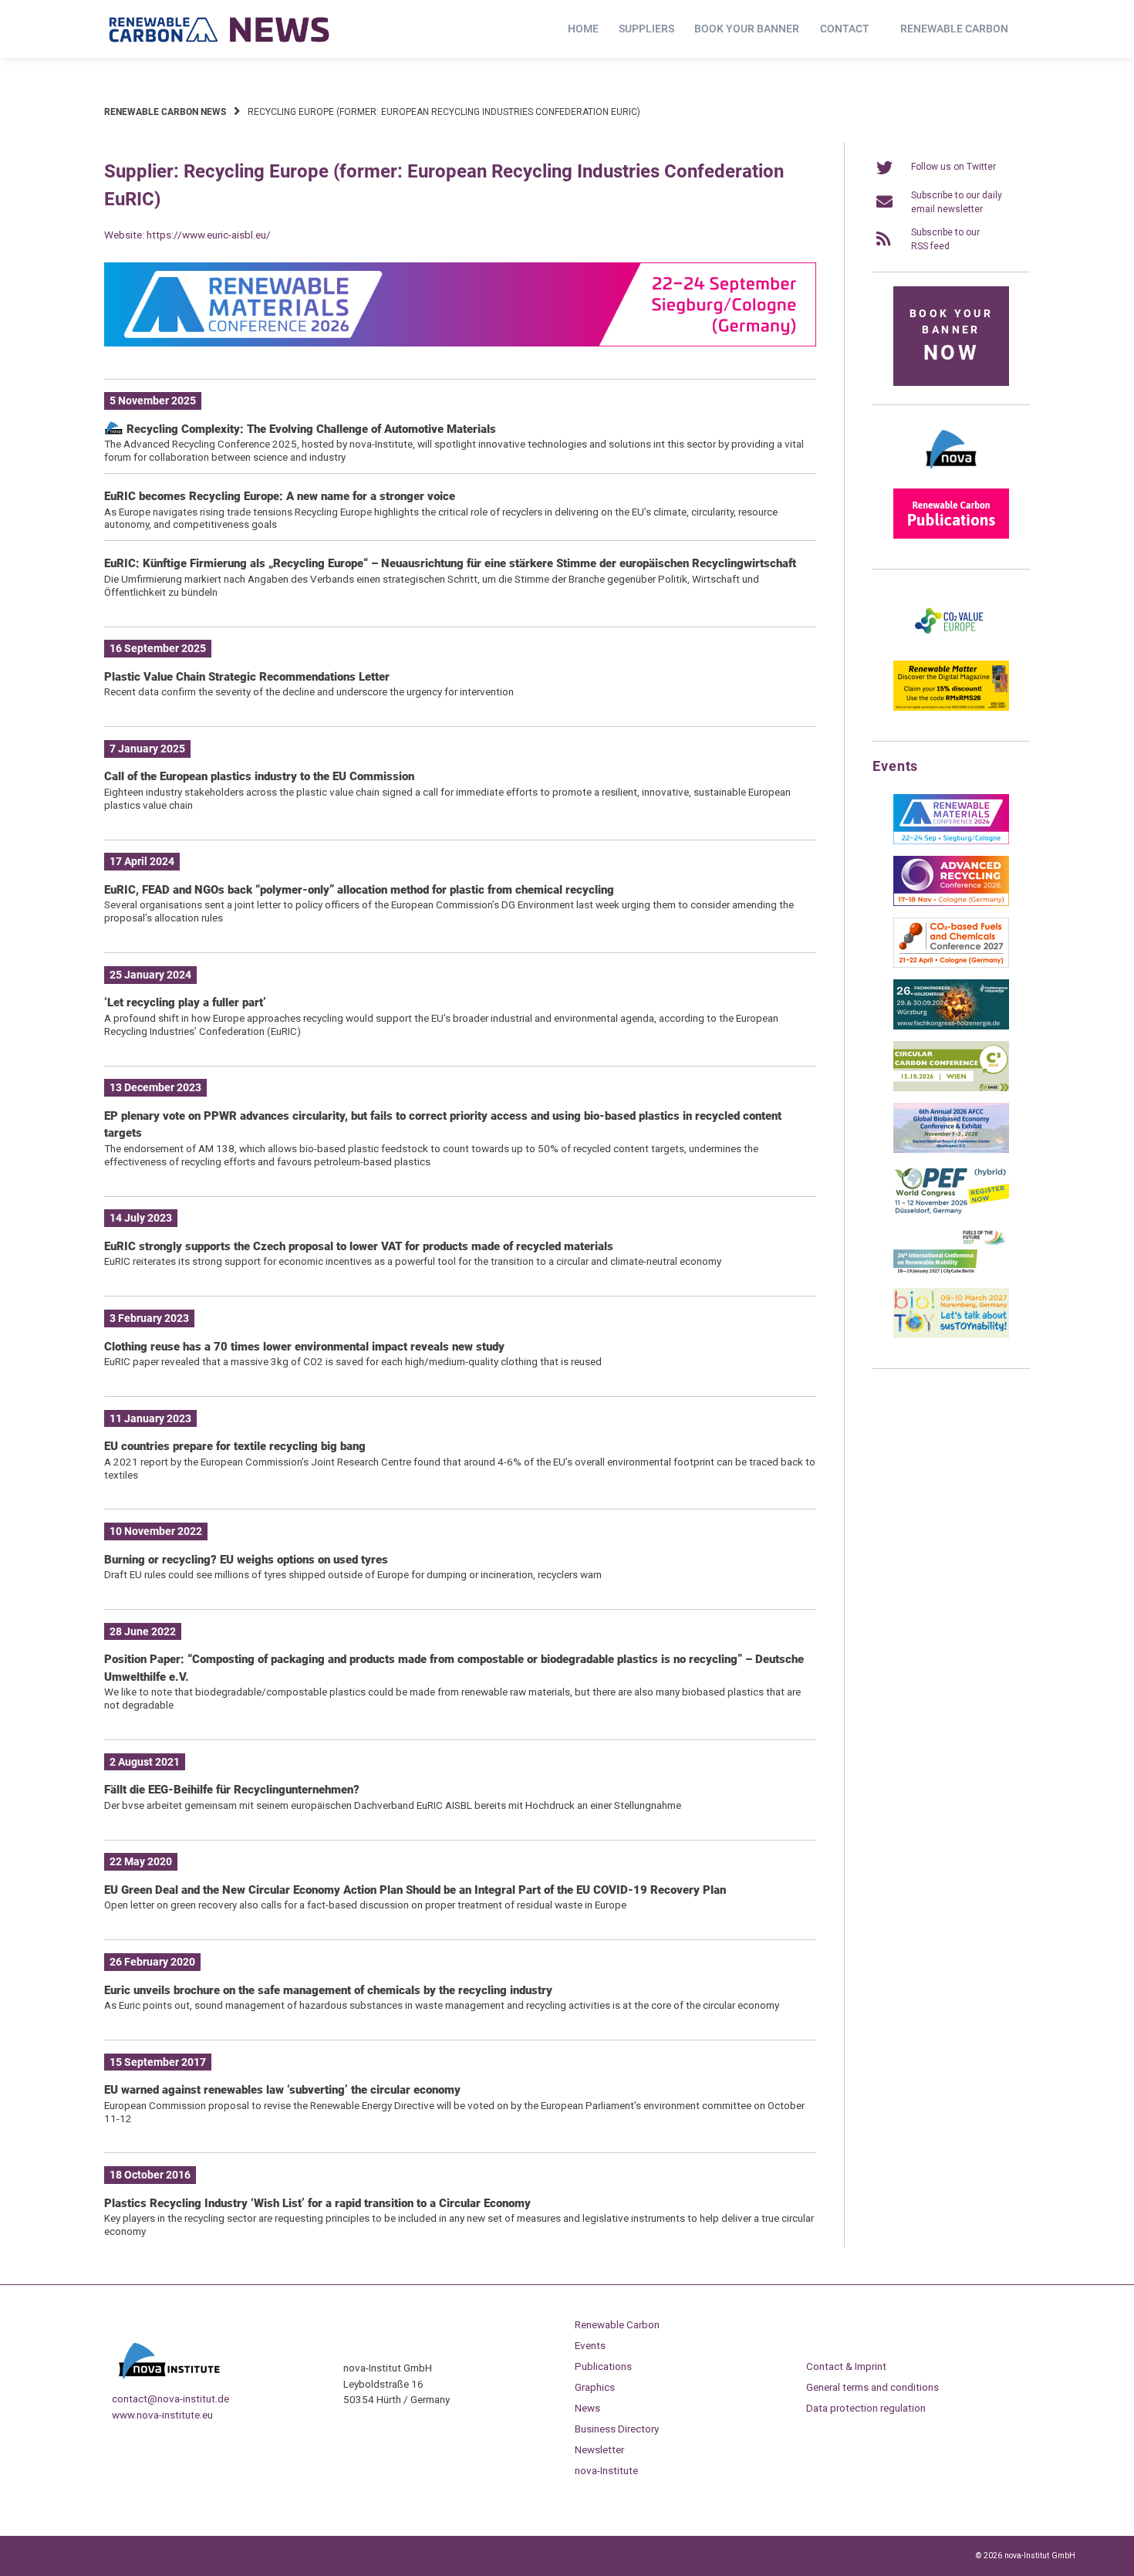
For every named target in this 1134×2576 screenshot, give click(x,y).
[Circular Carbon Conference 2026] (951, 1088)
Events (590, 2345)
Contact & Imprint (846, 2366)
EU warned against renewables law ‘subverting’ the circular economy (282, 2090)
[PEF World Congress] (951, 1212)
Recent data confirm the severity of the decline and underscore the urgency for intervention (309, 691)
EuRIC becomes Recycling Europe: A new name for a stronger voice (280, 496)
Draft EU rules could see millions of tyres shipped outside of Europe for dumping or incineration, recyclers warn (353, 1574)
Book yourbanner (951, 336)
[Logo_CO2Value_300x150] (951, 646)
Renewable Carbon (954, 29)
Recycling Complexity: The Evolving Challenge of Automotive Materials (310, 429)
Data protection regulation (866, 2408)
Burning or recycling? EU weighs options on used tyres (246, 1560)
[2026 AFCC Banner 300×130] (951, 1150)
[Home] (220, 29)
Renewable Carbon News (165, 112)
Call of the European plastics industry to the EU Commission (259, 776)
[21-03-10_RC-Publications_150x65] (951, 536)
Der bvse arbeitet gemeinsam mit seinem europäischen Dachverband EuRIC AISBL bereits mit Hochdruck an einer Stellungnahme (393, 1805)
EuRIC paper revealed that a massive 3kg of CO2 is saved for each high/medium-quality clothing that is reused (353, 1361)
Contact (845, 29)
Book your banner (747, 29)
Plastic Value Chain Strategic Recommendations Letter (247, 677)
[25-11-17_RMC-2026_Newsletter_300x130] (951, 841)
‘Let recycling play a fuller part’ (185, 1002)
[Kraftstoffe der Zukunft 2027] (951, 1273)
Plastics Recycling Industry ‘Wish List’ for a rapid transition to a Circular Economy (317, 2203)
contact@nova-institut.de (170, 2399)
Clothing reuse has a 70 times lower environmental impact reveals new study (304, 1347)
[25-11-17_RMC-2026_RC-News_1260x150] (460, 343)
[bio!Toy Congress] (951, 1335)
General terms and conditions (872, 2387)
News (587, 2408)
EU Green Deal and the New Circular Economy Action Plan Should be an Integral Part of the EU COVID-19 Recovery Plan (415, 1890)
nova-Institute (606, 2470)
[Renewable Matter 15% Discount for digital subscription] (951, 708)
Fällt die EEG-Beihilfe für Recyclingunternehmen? (232, 1790)
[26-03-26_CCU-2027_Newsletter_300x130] (951, 965)
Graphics (595, 2387)
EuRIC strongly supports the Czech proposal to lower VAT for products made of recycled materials (359, 1246)
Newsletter (599, 2449)
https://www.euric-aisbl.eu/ (209, 235)
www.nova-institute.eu (162, 2415)
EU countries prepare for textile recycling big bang (235, 1446)
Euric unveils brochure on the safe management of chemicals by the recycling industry (328, 1990)
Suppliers (646, 29)
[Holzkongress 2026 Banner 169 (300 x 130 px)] (951, 1026)
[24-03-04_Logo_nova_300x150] (951, 474)
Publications (603, 2366)
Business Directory (617, 2429)
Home (583, 29)
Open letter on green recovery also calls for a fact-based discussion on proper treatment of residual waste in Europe (365, 1905)
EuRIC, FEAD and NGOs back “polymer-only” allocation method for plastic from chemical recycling (359, 890)
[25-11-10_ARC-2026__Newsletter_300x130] (951, 903)
